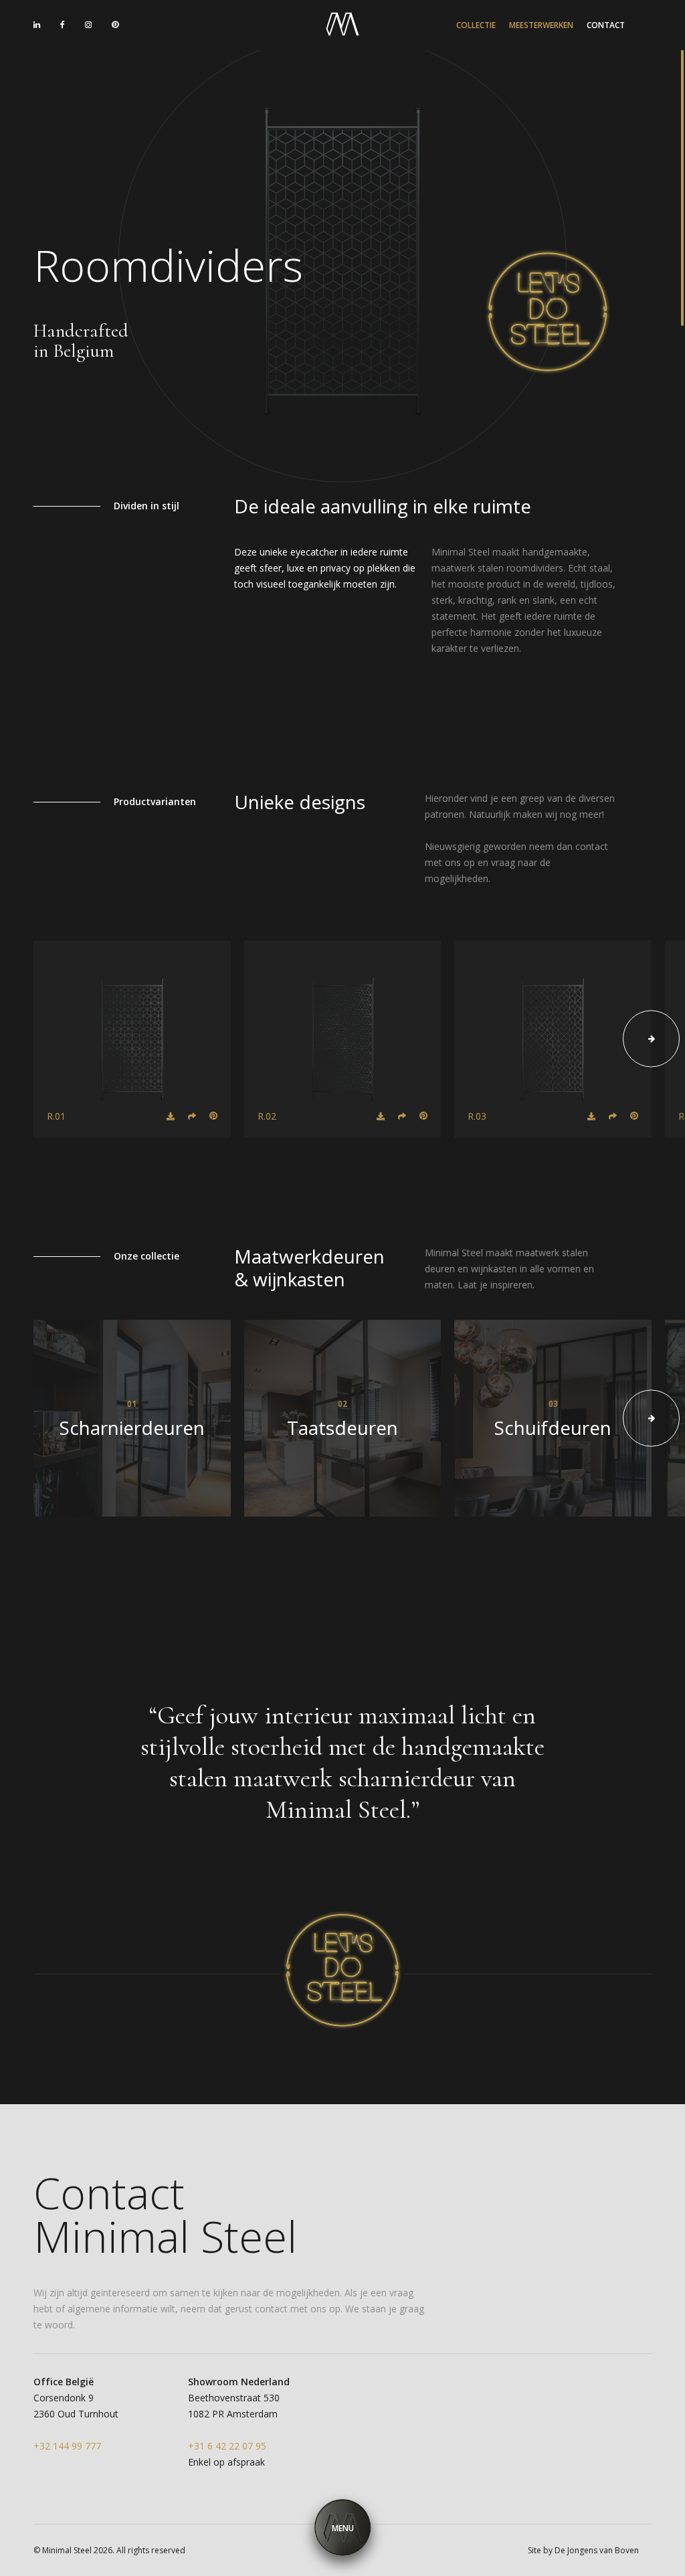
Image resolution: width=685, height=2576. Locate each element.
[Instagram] (88, 25)
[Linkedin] (37, 25)
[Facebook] (63, 25)
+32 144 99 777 (209, 89)
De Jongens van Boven (597, 2550)
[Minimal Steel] (342, 25)
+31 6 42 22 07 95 (81, 89)
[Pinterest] (115, 25)
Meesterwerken (541, 25)
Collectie (476, 25)
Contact (606, 25)
